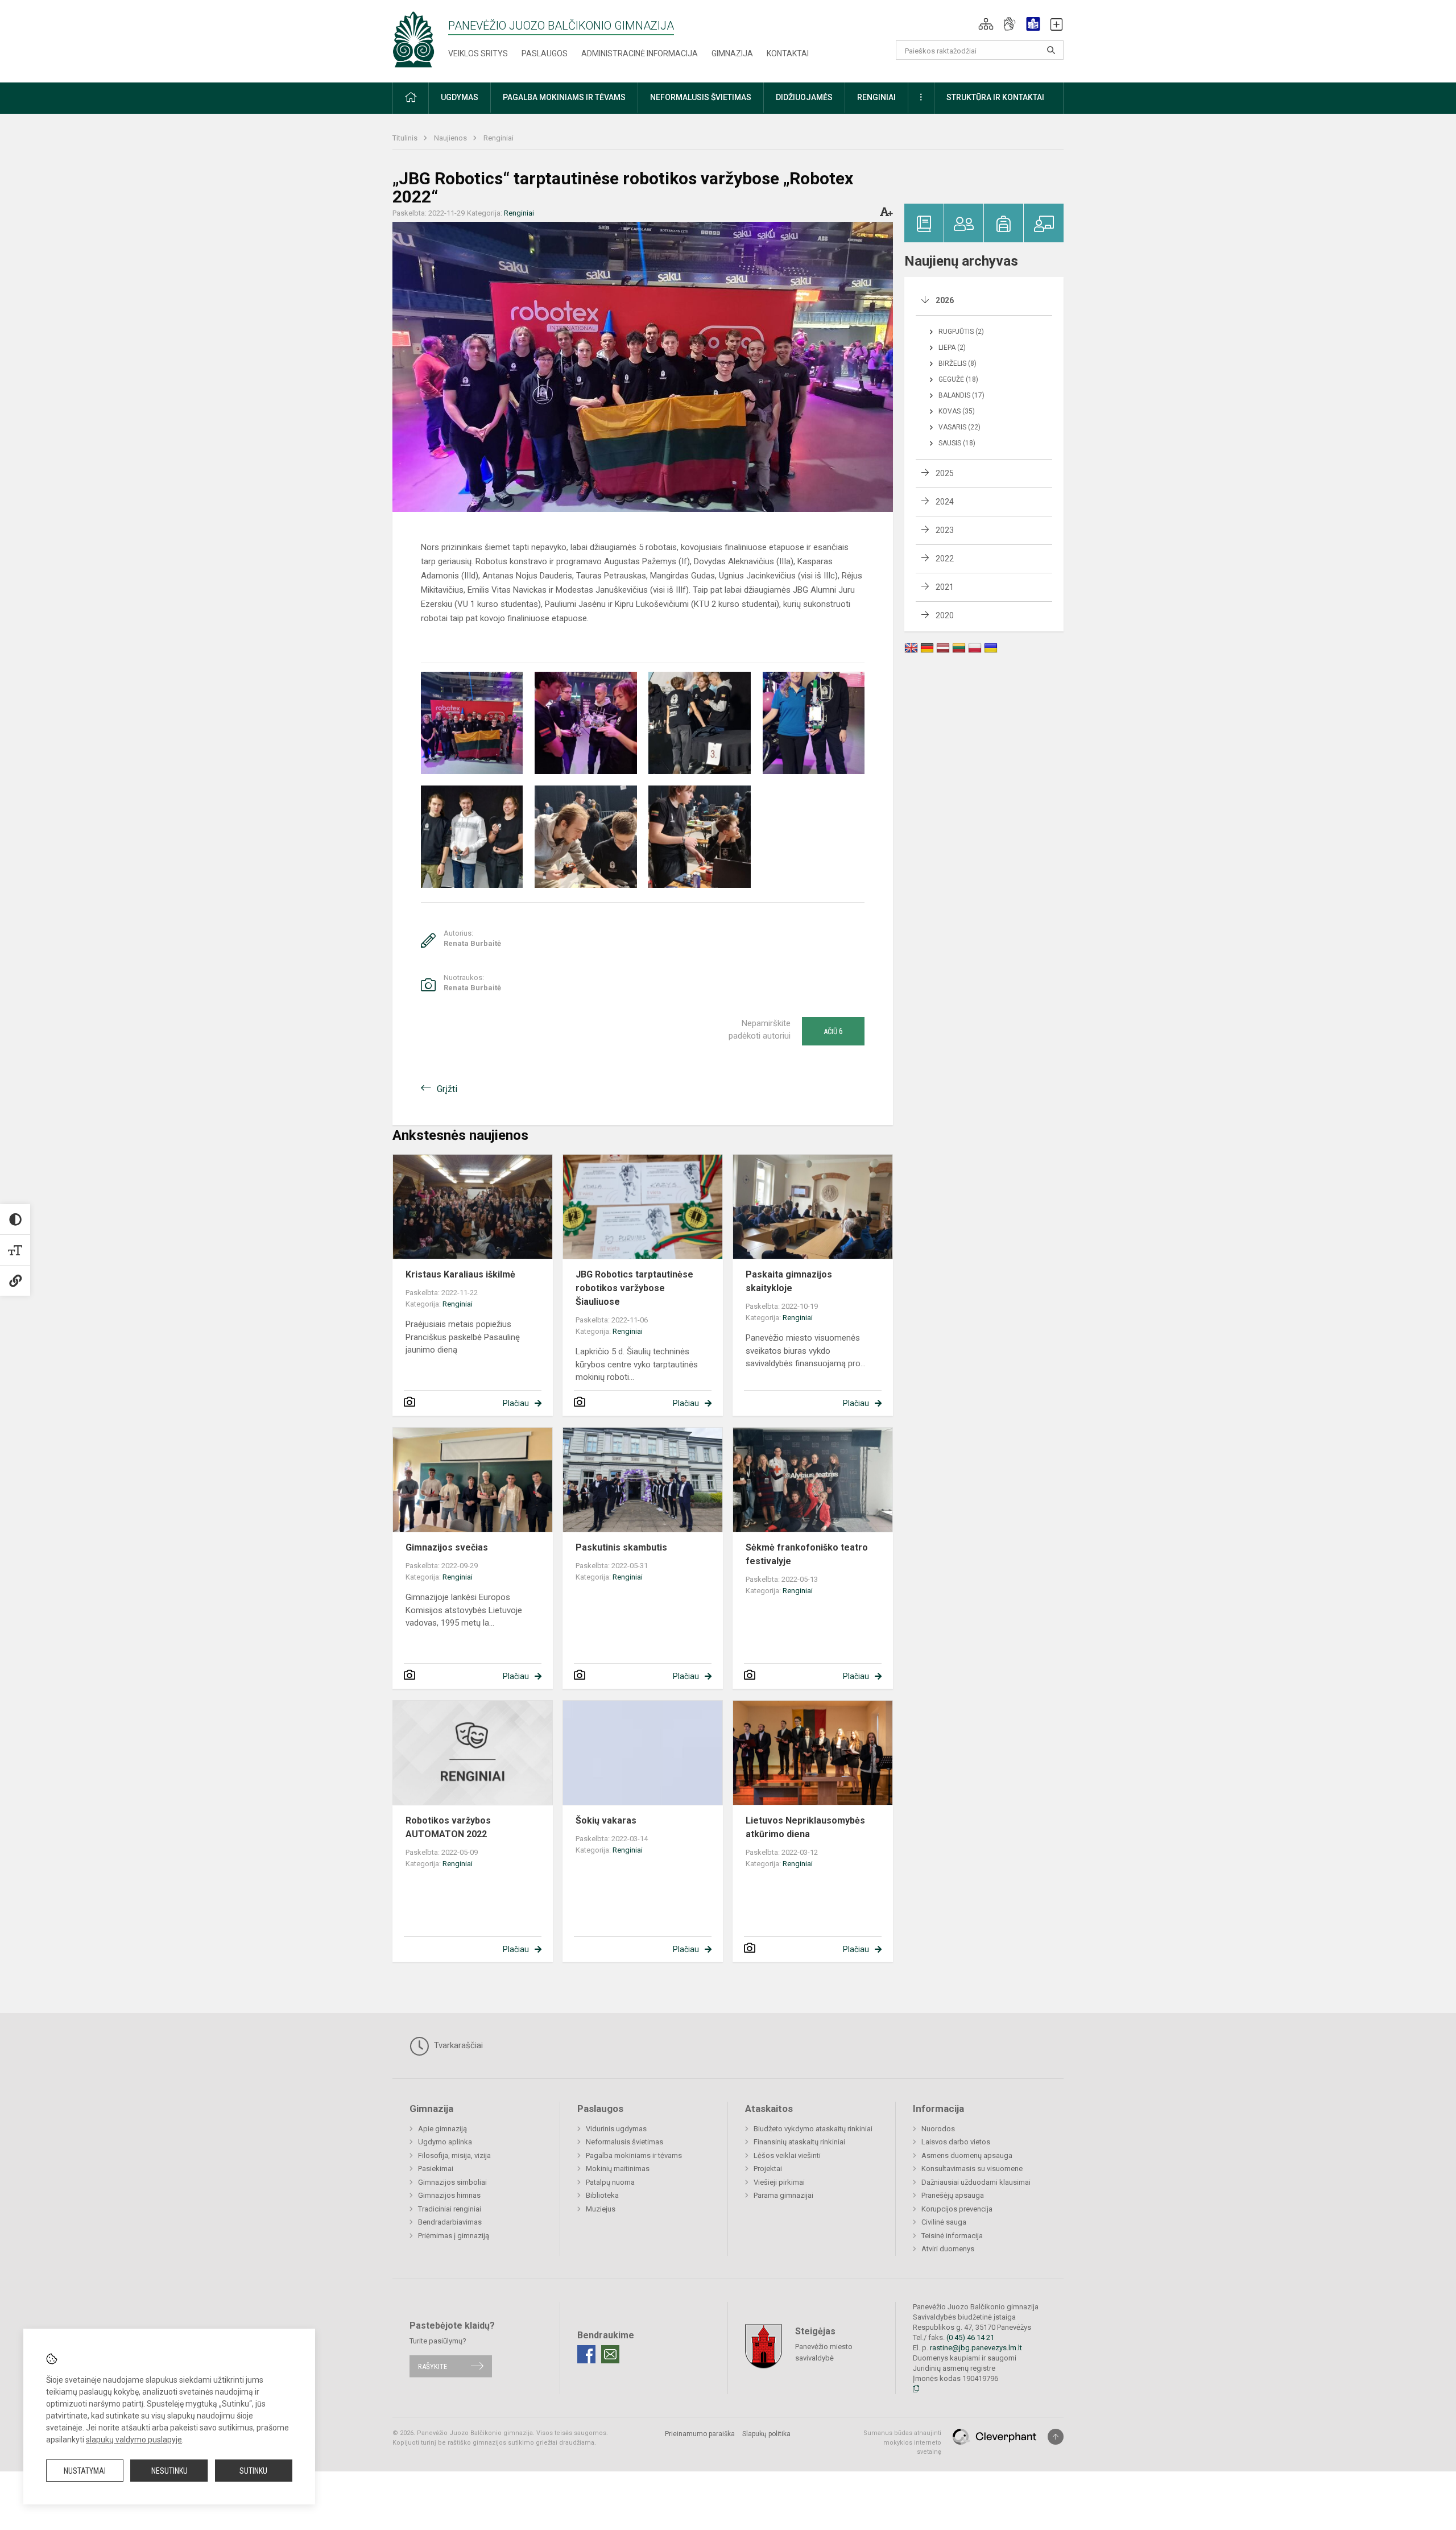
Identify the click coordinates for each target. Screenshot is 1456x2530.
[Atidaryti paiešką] (1051, 50)
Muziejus (601, 2209)
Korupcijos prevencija (957, 2209)
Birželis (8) (957, 363)
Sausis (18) (957, 443)
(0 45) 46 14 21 (970, 2337)
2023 (945, 530)
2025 (945, 473)
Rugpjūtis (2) (961, 332)
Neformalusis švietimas (624, 2142)
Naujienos (451, 138)
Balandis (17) (961, 395)
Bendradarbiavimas (450, 2222)
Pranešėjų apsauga (953, 2195)
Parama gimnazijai (783, 2195)
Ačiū (833, 1031)
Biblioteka (602, 2195)
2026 (945, 300)
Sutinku (253, 2471)
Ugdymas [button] (460, 97)
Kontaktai (788, 53)
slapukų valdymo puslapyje (134, 2440)
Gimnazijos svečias (447, 1547)
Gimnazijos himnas (449, 2195)
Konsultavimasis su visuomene (972, 2169)
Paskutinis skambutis (621, 1547)
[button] (986, 24)
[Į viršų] (1056, 2437)
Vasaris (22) (959, 427)
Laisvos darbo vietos (956, 2142)
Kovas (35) (957, 411)
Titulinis (406, 138)
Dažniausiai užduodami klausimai (976, 2182)
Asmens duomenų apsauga (967, 2155)
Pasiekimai (436, 2169)
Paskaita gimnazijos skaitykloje (789, 1281)
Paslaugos (545, 53)
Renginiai (499, 138)
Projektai (768, 2169)
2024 (945, 502)
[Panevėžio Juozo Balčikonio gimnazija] (413, 39)
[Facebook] (586, 2354)
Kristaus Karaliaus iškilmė (460, 1274)
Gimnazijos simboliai (452, 2182)
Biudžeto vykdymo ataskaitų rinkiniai (813, 2129)
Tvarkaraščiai (457, 2045)
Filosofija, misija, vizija (454, 2155)
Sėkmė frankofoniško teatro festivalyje (807, 1554)
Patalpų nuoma (610, 2182)
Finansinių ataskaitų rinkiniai (799, 2142)
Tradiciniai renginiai (450, 2209)
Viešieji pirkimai (779, 2182)
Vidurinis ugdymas (616, 2129)
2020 (945, 615)
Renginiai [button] (876, 97)
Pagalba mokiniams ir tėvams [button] (564, 97)
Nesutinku (169, 2471)
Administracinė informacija (640, 53)
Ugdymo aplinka (445, 2142)
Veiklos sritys (478, 53)
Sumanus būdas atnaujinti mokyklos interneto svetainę (902, 2442)
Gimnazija (732, 53)
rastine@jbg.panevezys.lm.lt (976, 2348)
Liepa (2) (952, 348)
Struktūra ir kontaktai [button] (995, 97)
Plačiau (516, 1403)
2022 (945, 559)
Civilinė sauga (944, 2222)
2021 (945, 587)
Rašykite (433, 2366)
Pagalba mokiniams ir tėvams (634, 2155)
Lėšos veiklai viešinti (787, 2155)
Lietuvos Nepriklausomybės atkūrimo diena (805, 1827)
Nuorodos (938, 2129)
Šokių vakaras (606, 1820)
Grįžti (447, 1089)
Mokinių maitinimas (618, 2169)
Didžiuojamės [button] (804, 97)
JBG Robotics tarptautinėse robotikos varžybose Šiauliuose (634, 1288)
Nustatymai (85, 2471)
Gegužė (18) (958, 379)
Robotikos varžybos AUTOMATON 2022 (448, 1827)
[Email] (610, 2354)
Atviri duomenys (948, 2249)
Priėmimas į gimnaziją (454, 2236)
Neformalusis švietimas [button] (701, 97)
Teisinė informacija (952, 2236)
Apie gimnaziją (442, 2129)
